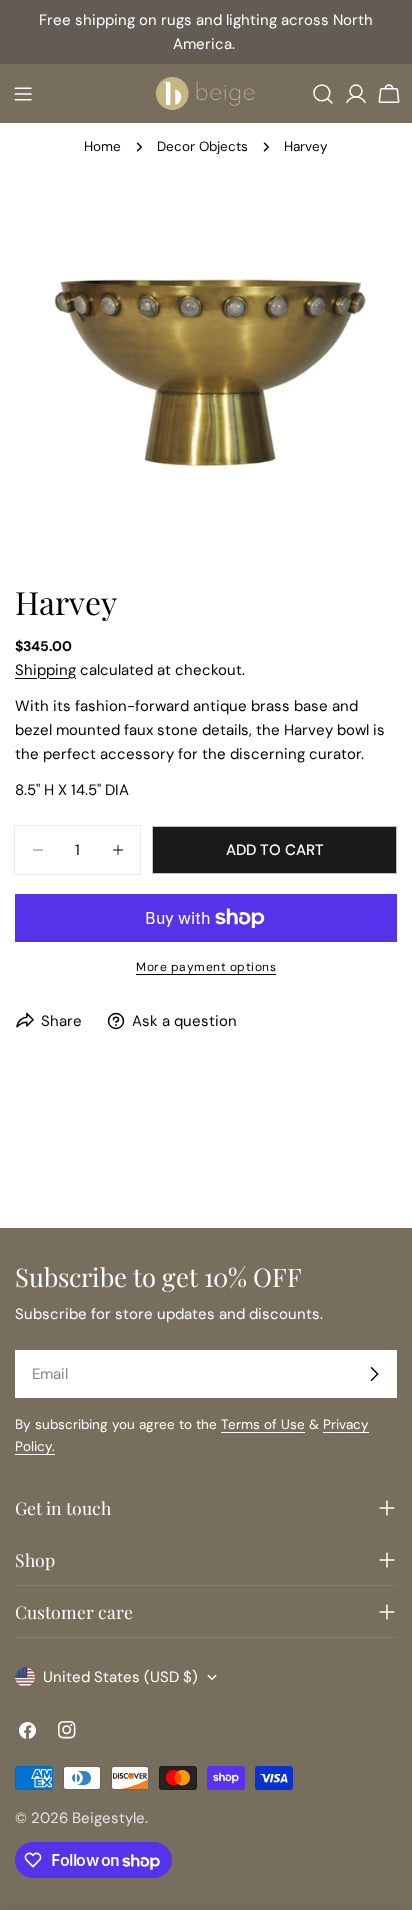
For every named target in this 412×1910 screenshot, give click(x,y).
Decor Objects (202, 146)
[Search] (323, 94)
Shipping (45, 670)
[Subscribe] (374, 1374)
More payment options (206, 967)
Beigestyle (108, 1818)
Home (102, 146)
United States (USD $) (120, 1677)
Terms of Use (263, 1424)
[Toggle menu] (23, 94)
